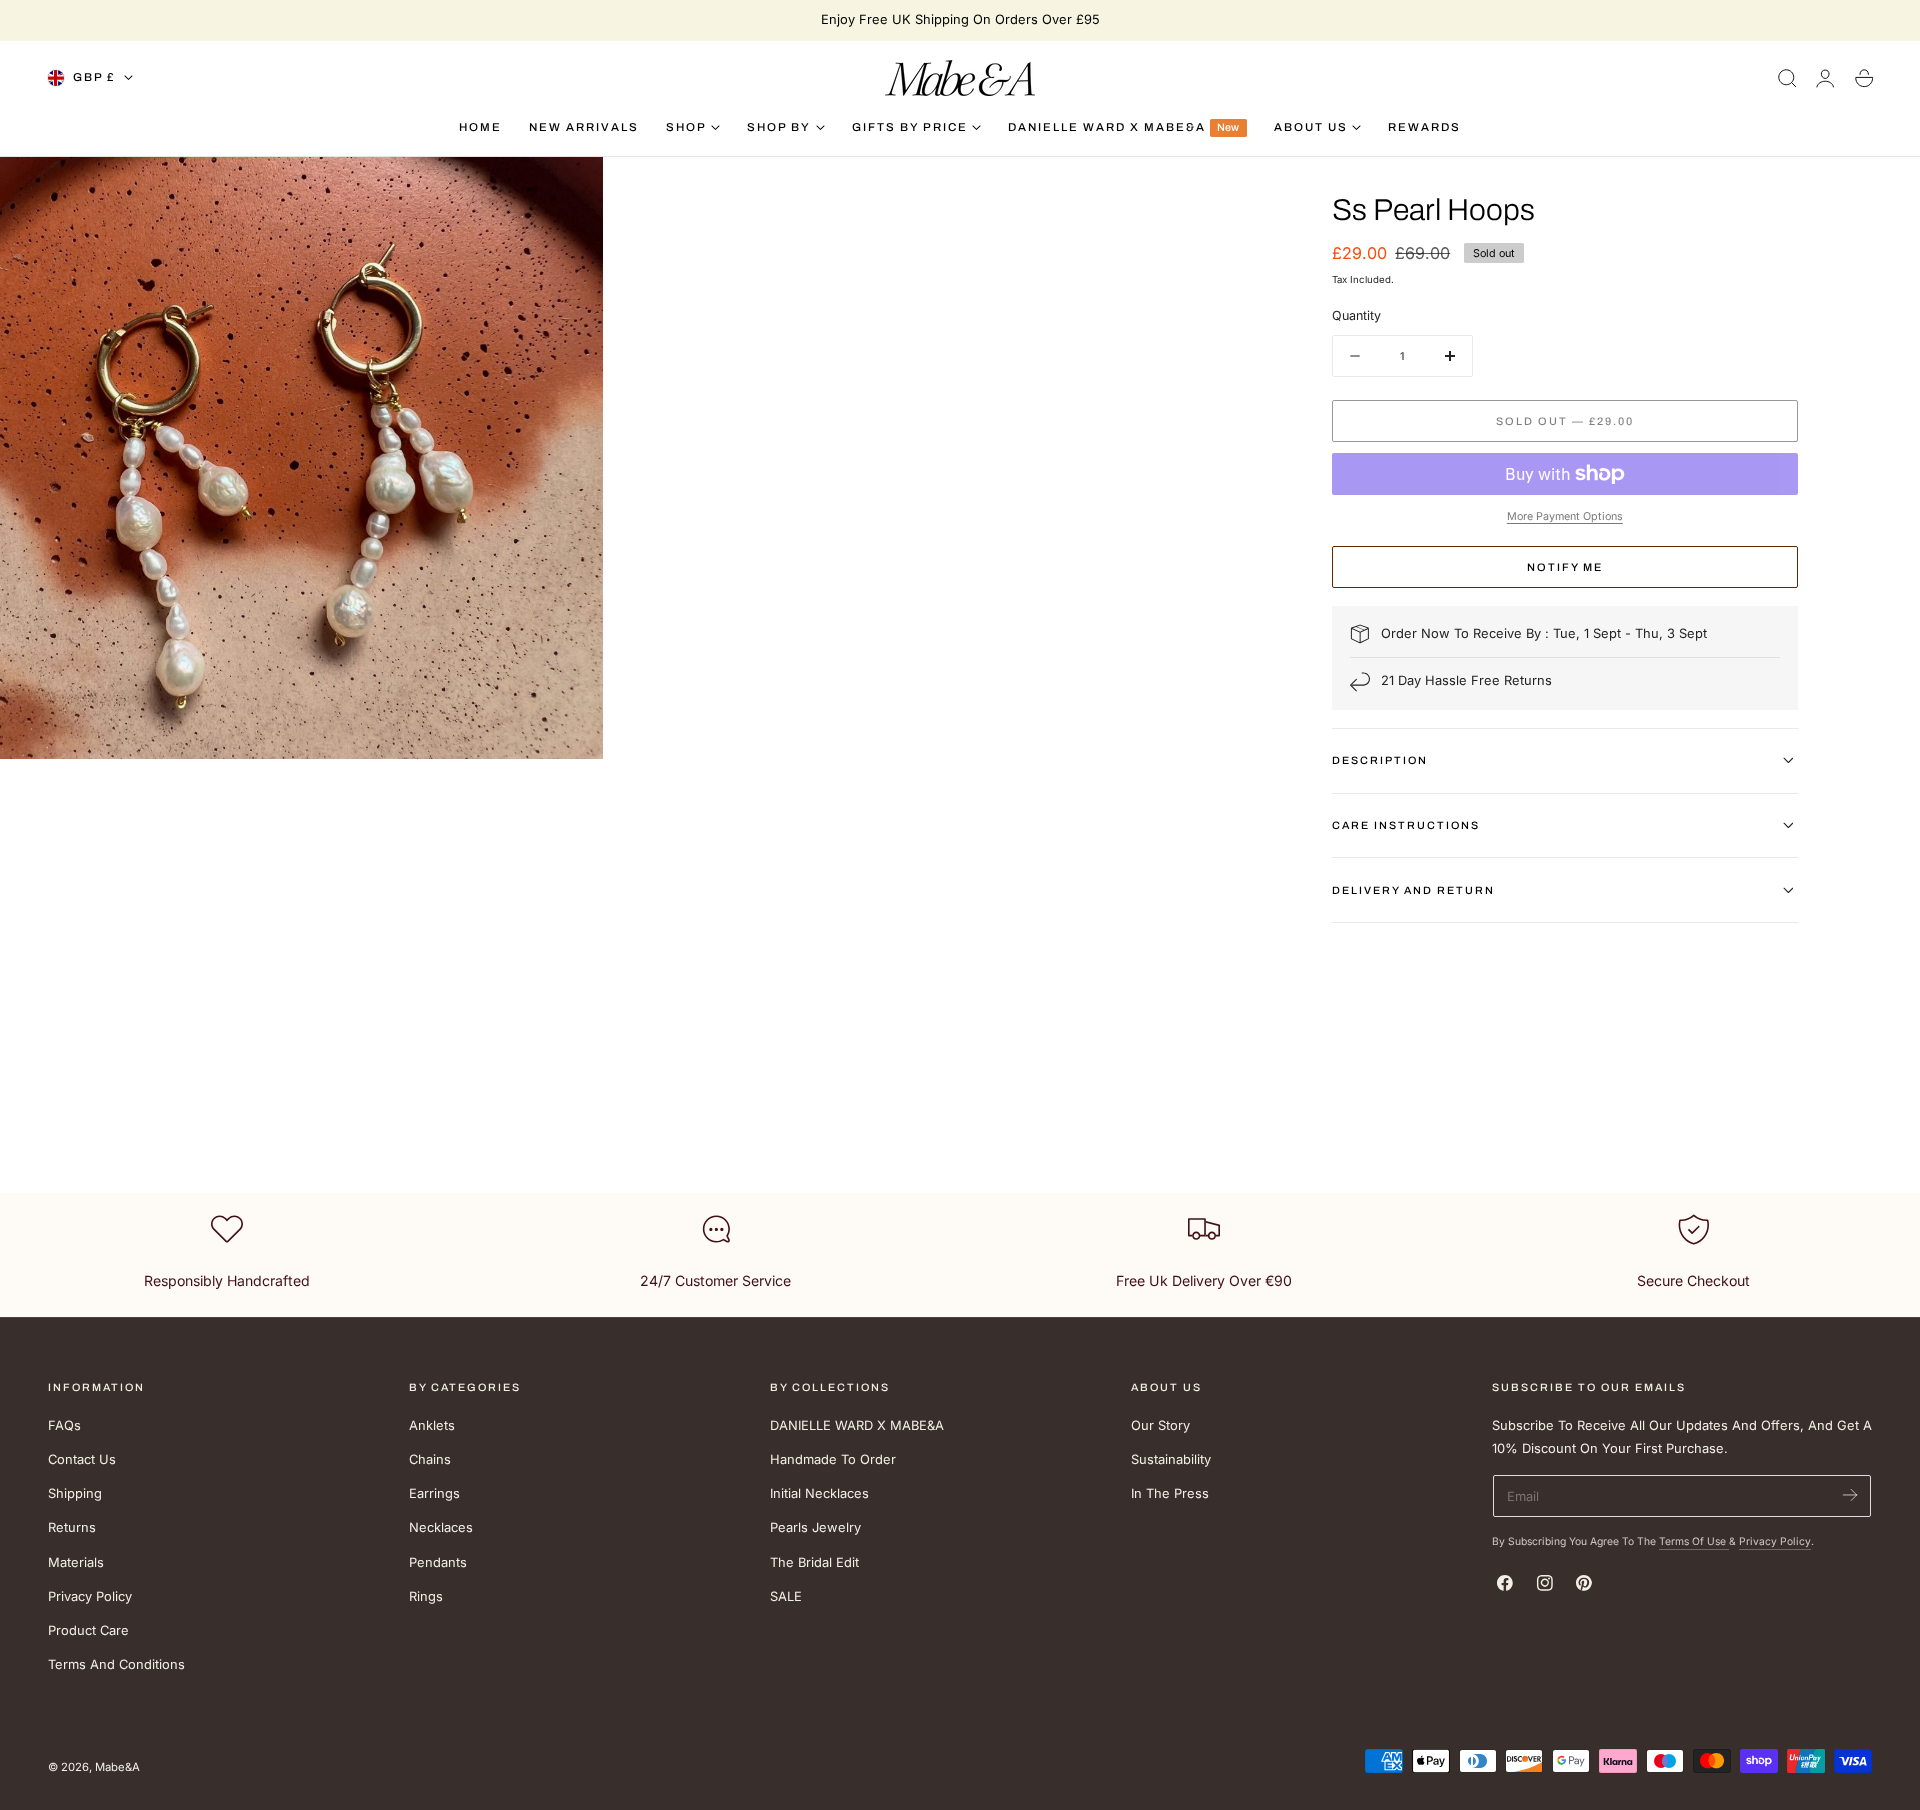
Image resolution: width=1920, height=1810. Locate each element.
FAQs (64, 1425)
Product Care (88, 1630)
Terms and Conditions (116, 1664)
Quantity (1356, 315)
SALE (786, 1596)
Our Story (1160, 1425)
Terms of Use (1694, 1541)
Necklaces (441, 1527)
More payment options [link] (1565, 516)
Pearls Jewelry (815, 1527)
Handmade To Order (833, 1459)
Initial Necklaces (819, 1493)
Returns (72, 1527)
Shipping (75, 1493)
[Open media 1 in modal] (569, 190)
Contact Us (82, 1459)
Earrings (434, 1493)
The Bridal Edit (814, 1561)
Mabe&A (117, 1767)
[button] (1787, 78)
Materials (76, 1561)
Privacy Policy (90, 1596)
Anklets (432, 1425)
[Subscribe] (1849, 1494)
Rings (426, 1596)
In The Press (1170, 1493)
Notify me (1565, 567)
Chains (430, 1459)
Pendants (438, 1561)
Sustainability (1171, 1459)
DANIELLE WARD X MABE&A (857, 1425)
